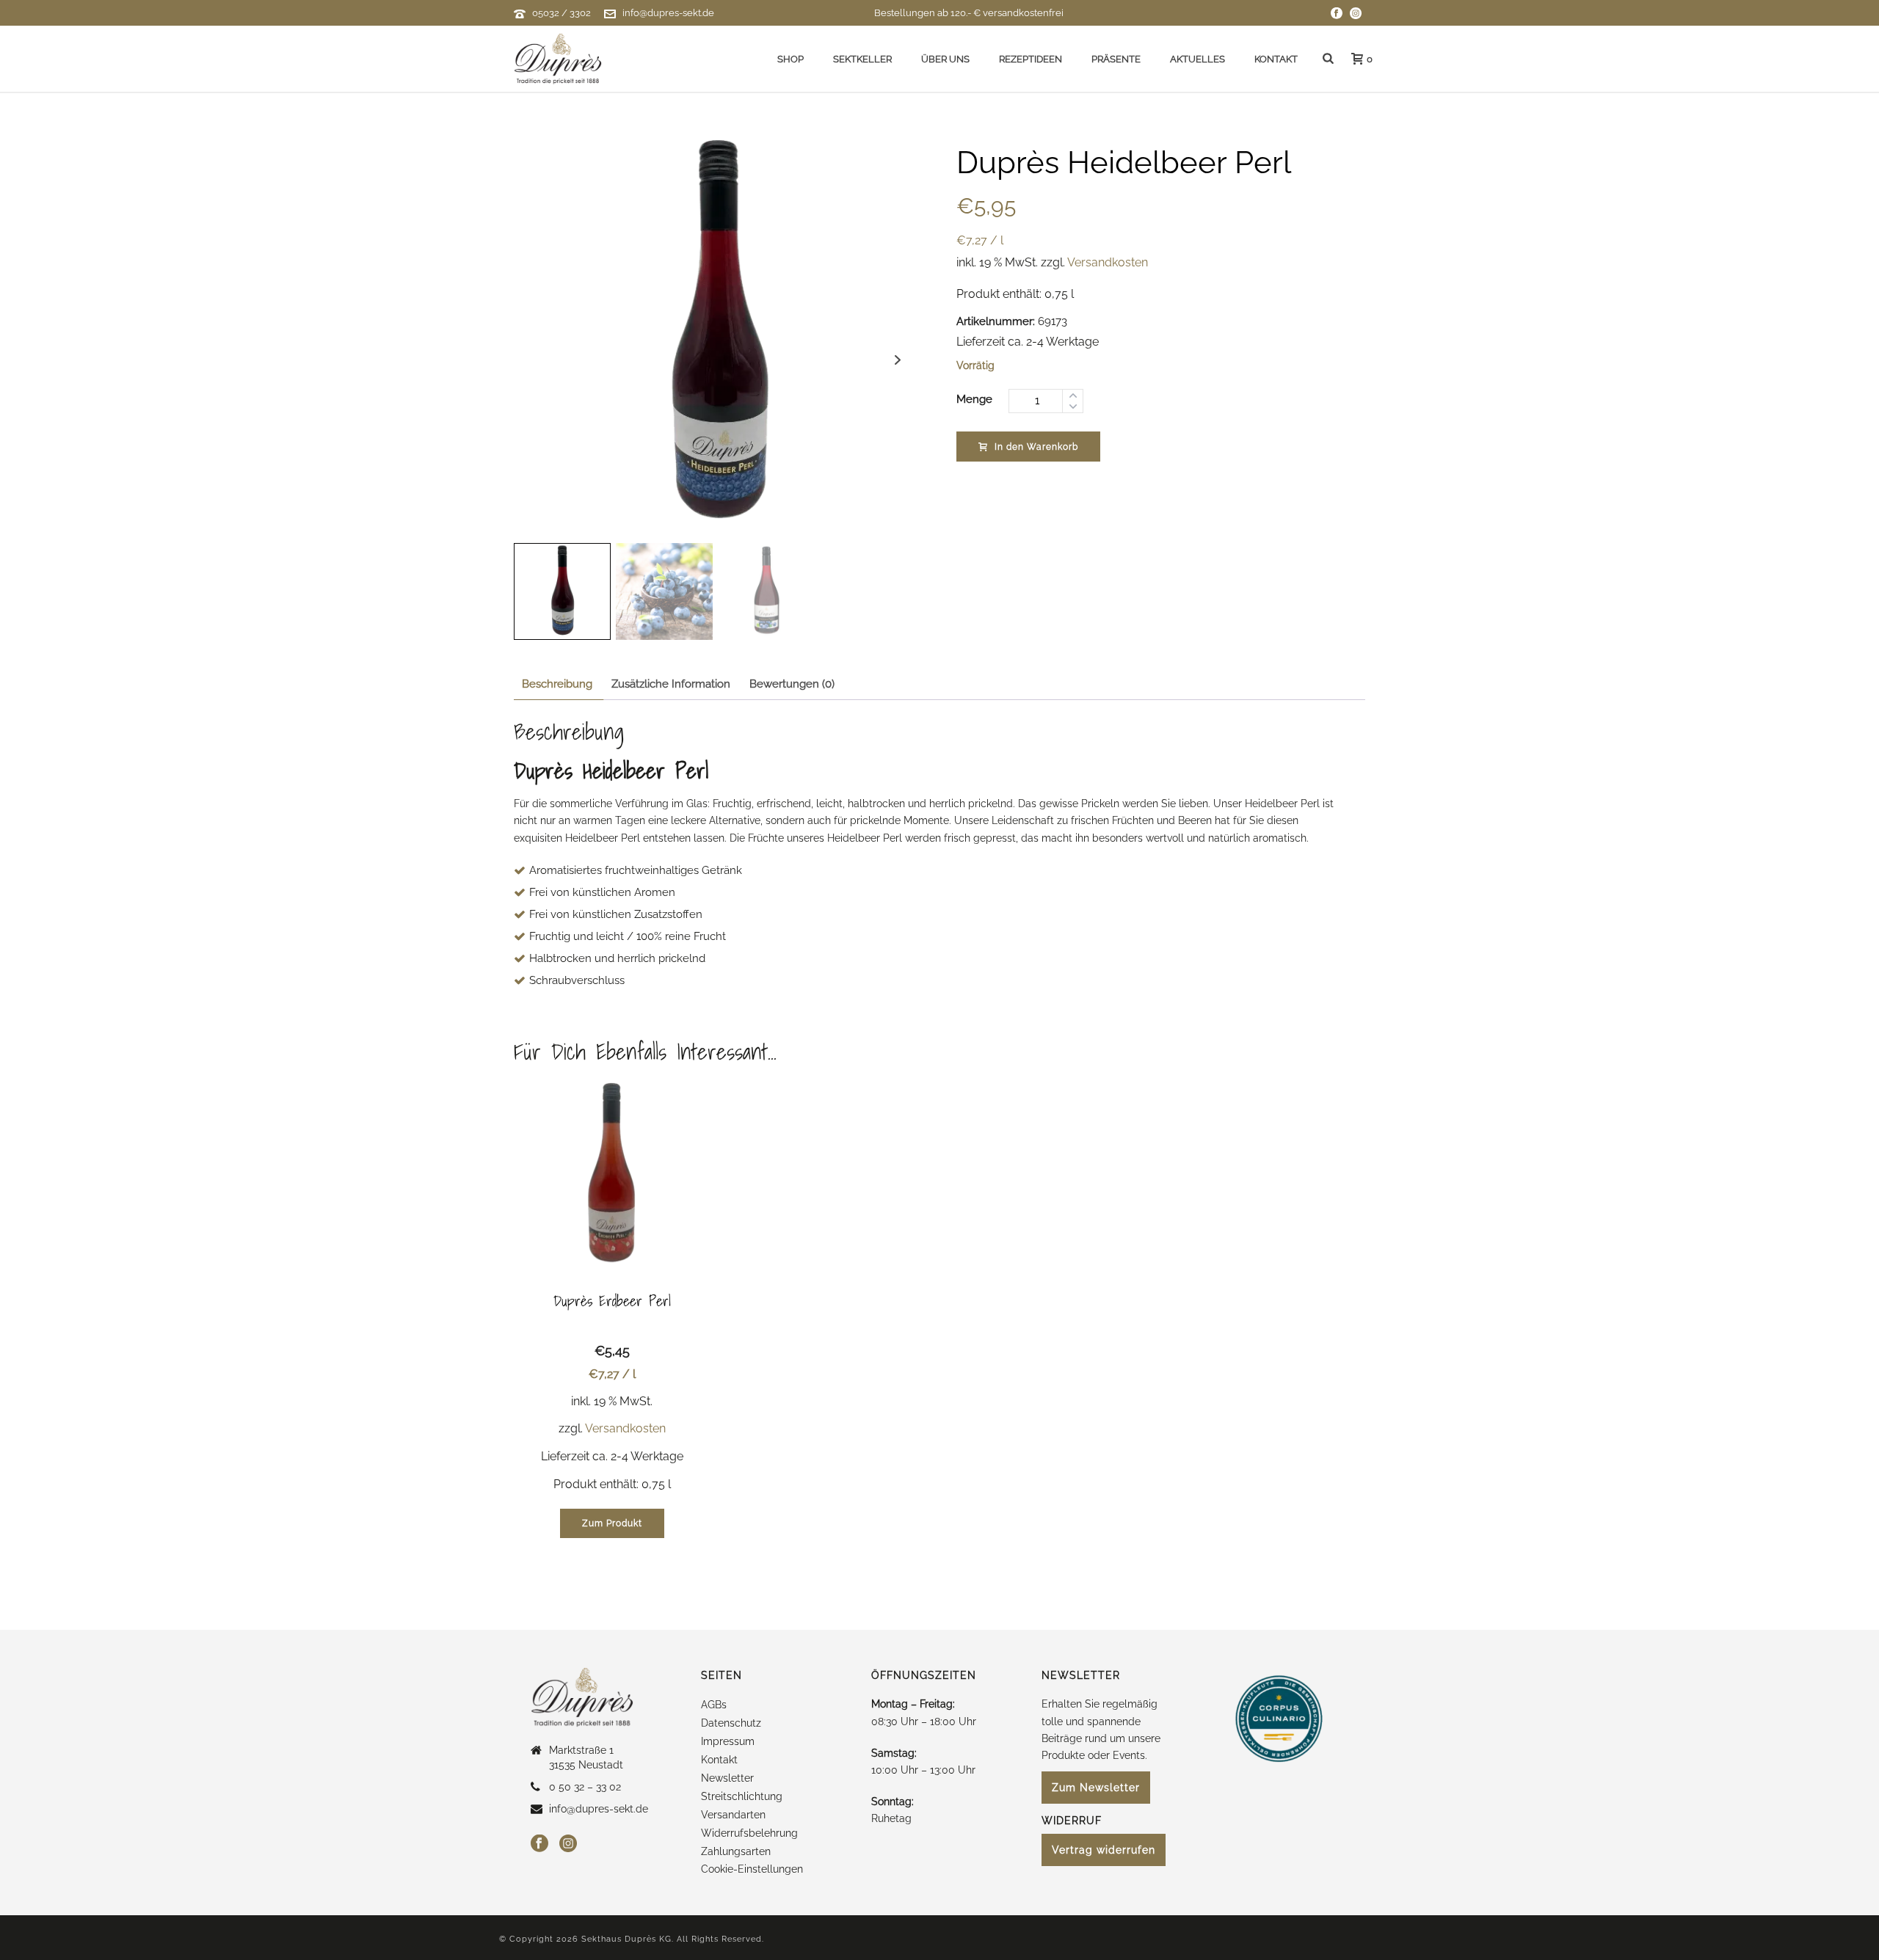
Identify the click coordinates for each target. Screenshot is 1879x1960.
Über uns (945, 59)
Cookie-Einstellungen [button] (752, 1869)
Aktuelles (1197, 59)
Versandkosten (1108, 262)
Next (898, 360)
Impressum (728, 1741)
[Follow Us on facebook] (539, 1844)
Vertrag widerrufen (1104, 1850)
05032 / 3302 (561, 13)
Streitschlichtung (742, 1796)
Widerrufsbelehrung (749, 1833)
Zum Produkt (612, 1523)
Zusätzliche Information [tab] (671, 684)
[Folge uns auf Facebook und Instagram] (1337, 13)
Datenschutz (731, 1723)
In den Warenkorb (1036, 447)
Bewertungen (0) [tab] (792, 684)
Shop (791, 59)
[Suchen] (1328, 59)
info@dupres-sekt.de (668, 13)
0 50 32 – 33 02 (585, 1787)
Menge (974, 399)
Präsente (1116, 59)
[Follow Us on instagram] (568, 1844)
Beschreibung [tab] (557, 684)
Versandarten (733, 1815)
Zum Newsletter (1096, 1788)
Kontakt (1276, 59)
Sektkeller (862, 59)
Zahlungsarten (736, 1851)
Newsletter (727, 1778)
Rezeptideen (1031, 59)
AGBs (714, 1705)
